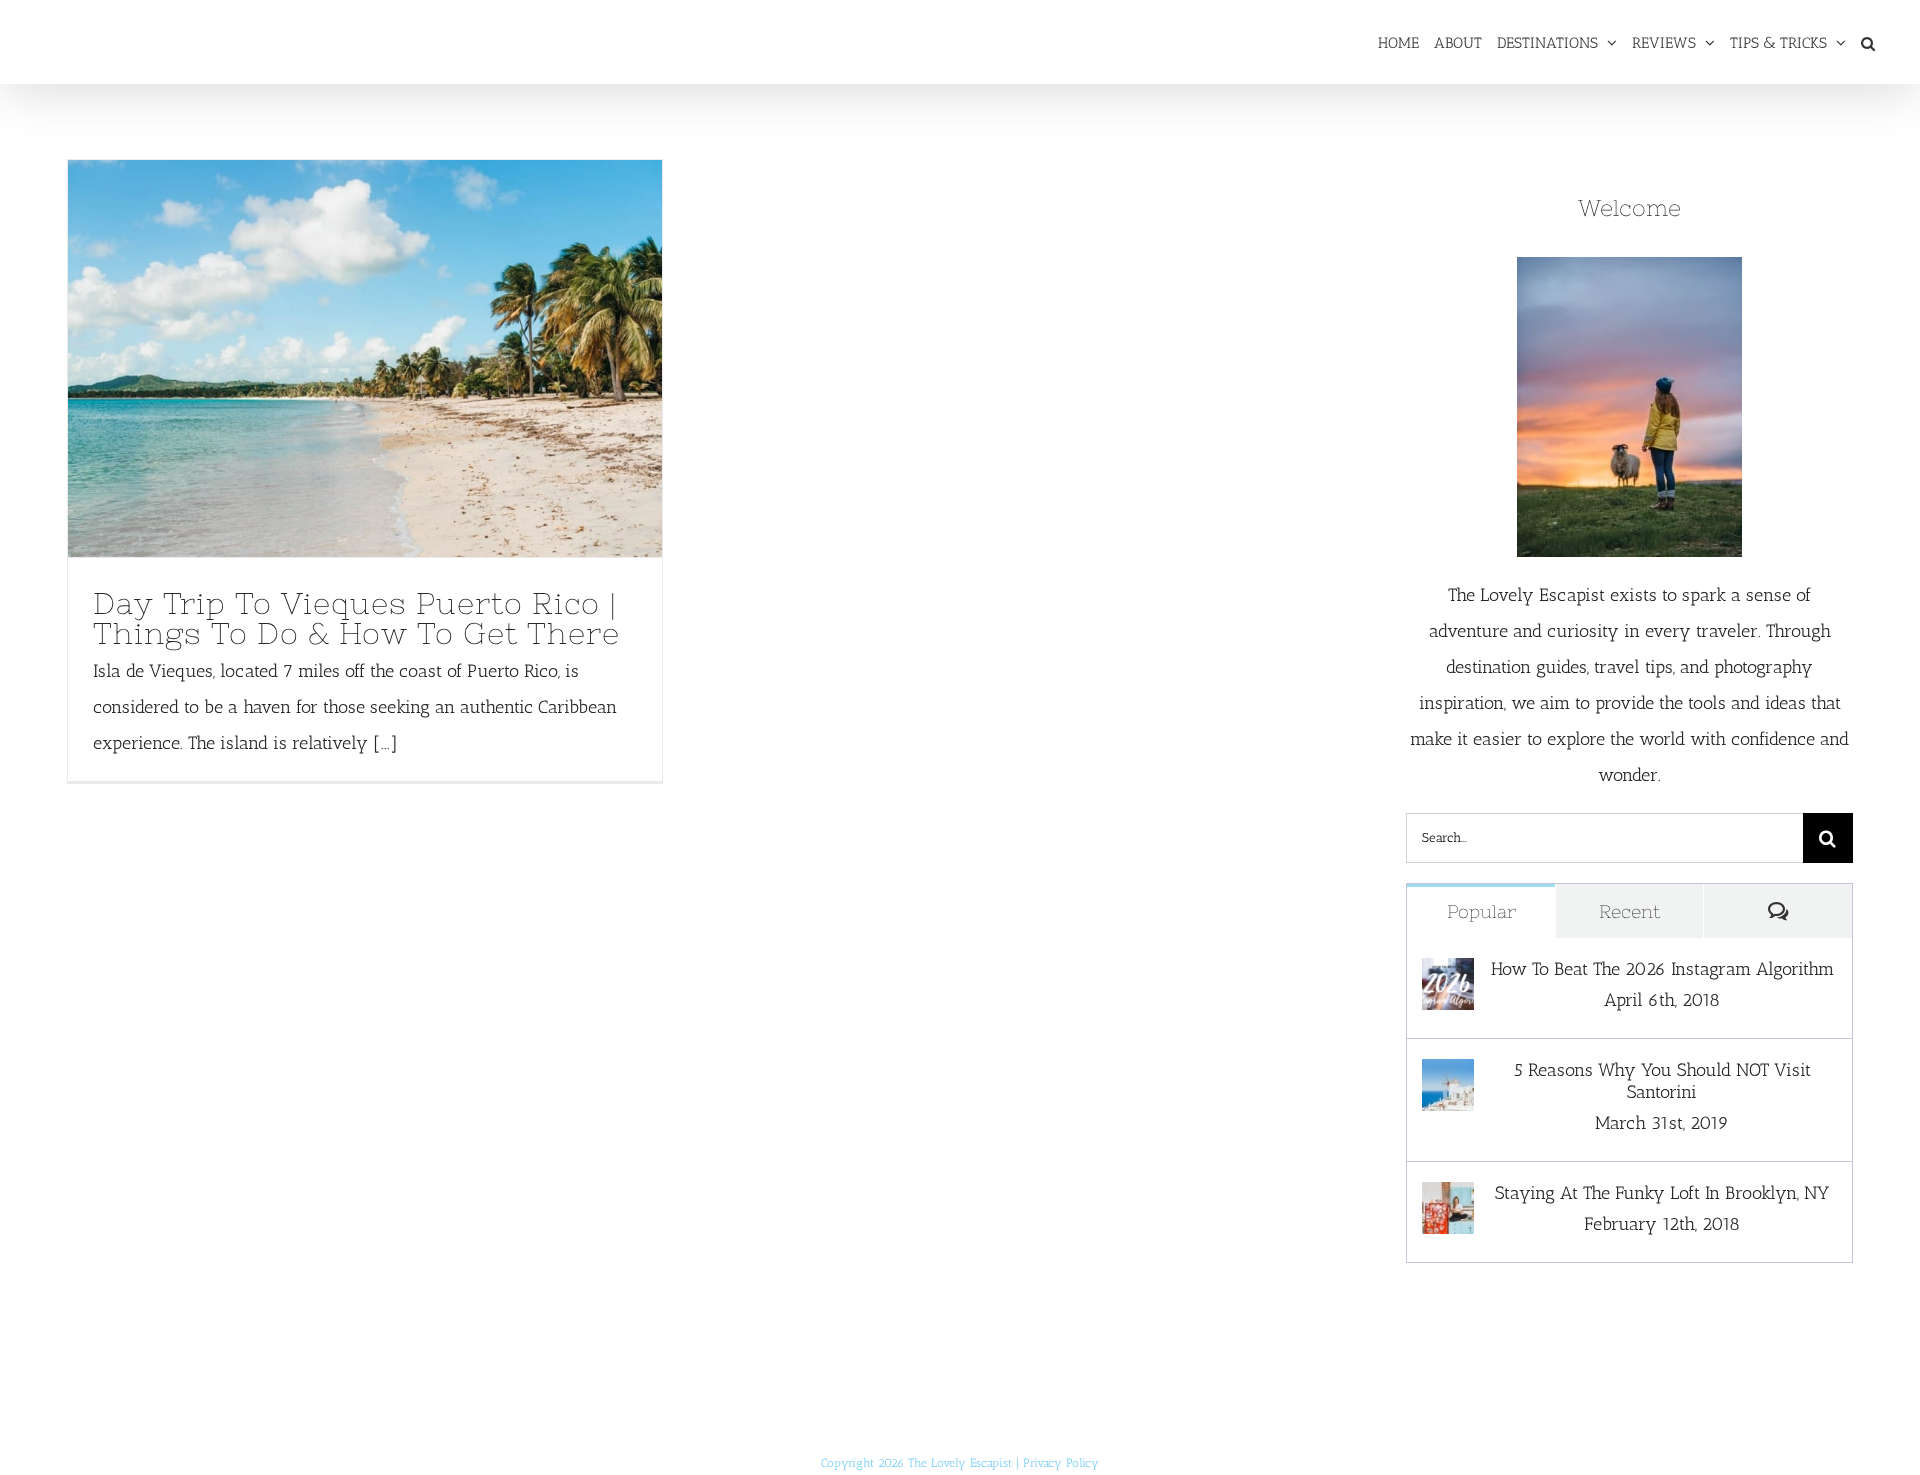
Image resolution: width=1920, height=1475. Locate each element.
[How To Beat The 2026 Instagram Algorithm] (1448, 976)
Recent (1629, 911)
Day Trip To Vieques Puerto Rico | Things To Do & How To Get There (328, 358)
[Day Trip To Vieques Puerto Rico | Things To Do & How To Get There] (365, 358)
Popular (1481, 911)
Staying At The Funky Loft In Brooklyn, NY (1662, 1193)
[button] (1868, 42)
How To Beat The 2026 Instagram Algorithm (1662, 969)
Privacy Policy (1061, 1463)
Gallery (403, 358)
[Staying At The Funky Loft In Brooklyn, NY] (1448, 1200)
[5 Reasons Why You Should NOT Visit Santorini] (1448, 1077)
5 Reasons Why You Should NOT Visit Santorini (1662, 1081)
